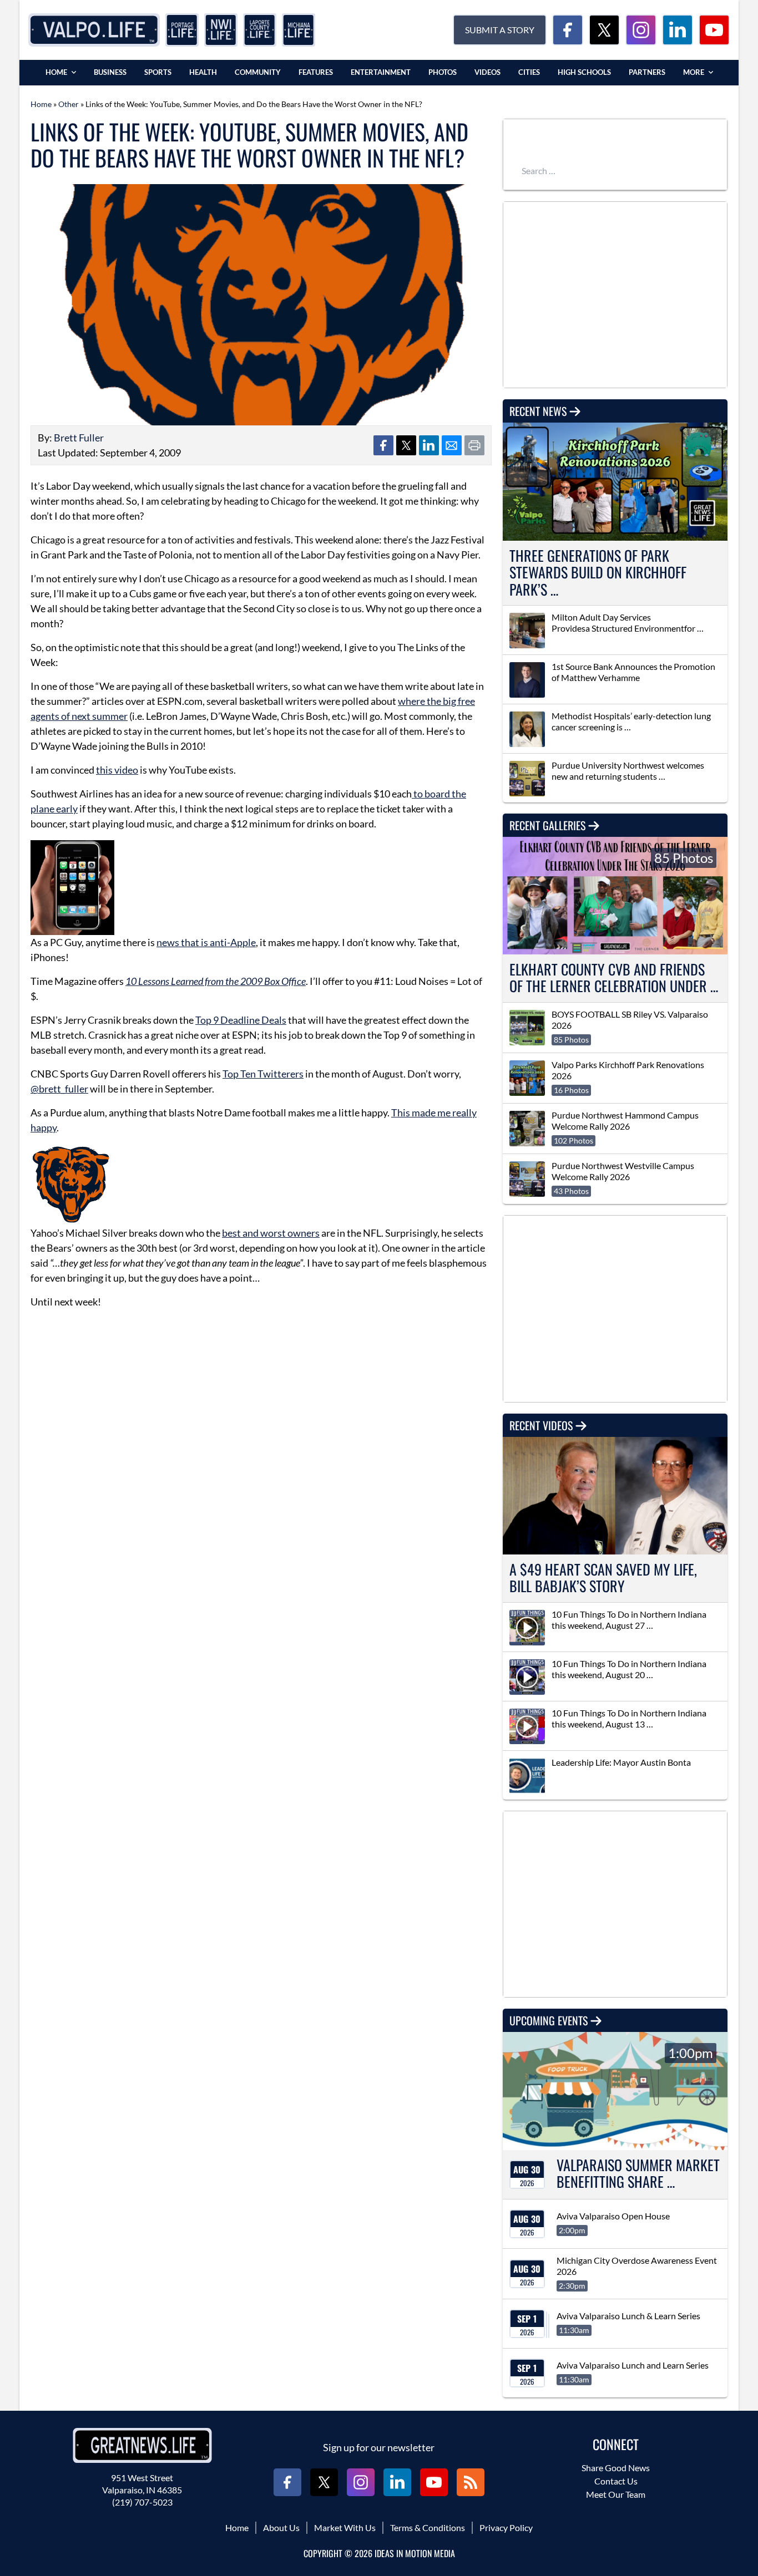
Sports (158, 72)
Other (69, 104)
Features (316, 72)
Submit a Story (500, 30)
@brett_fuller (59, 1089)
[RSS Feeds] (471, 2482)
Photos (443, 72)
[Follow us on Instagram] (641, 30)
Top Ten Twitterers (263, 1074)
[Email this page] (452, 445)
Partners (647, 72)
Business (110, 72)
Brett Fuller (79, 438)
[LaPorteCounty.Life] (260, 30)
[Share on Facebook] (383, 445)
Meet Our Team (616, 2494)
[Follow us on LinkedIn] (678, 30)
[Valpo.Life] (94, 30)
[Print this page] (474, 445)
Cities (529, 72)
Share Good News (616, 2468)
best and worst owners (271, 1233)
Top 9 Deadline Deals (241, 1020)
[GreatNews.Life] (142, 2445)
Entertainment (381, 72)
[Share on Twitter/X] (406, 445)
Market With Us (345, 2527)
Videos (487, 72)
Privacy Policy (506, 2527)
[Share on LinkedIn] (429, 445)
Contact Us (616, 2481)
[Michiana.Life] (299, 30)
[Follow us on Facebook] (568, 30)
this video (117, 770)
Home (56, 72)
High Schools (584, 72)
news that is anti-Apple (206, 942)
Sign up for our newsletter (379, 2447)
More (694, 72)
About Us (281, 2527)
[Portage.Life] (182, 30)
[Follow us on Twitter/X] (604, 30)
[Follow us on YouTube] (714, 30)
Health (203, 72)
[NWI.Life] (221, 30)
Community (258, 72)
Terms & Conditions (428, 2527)
